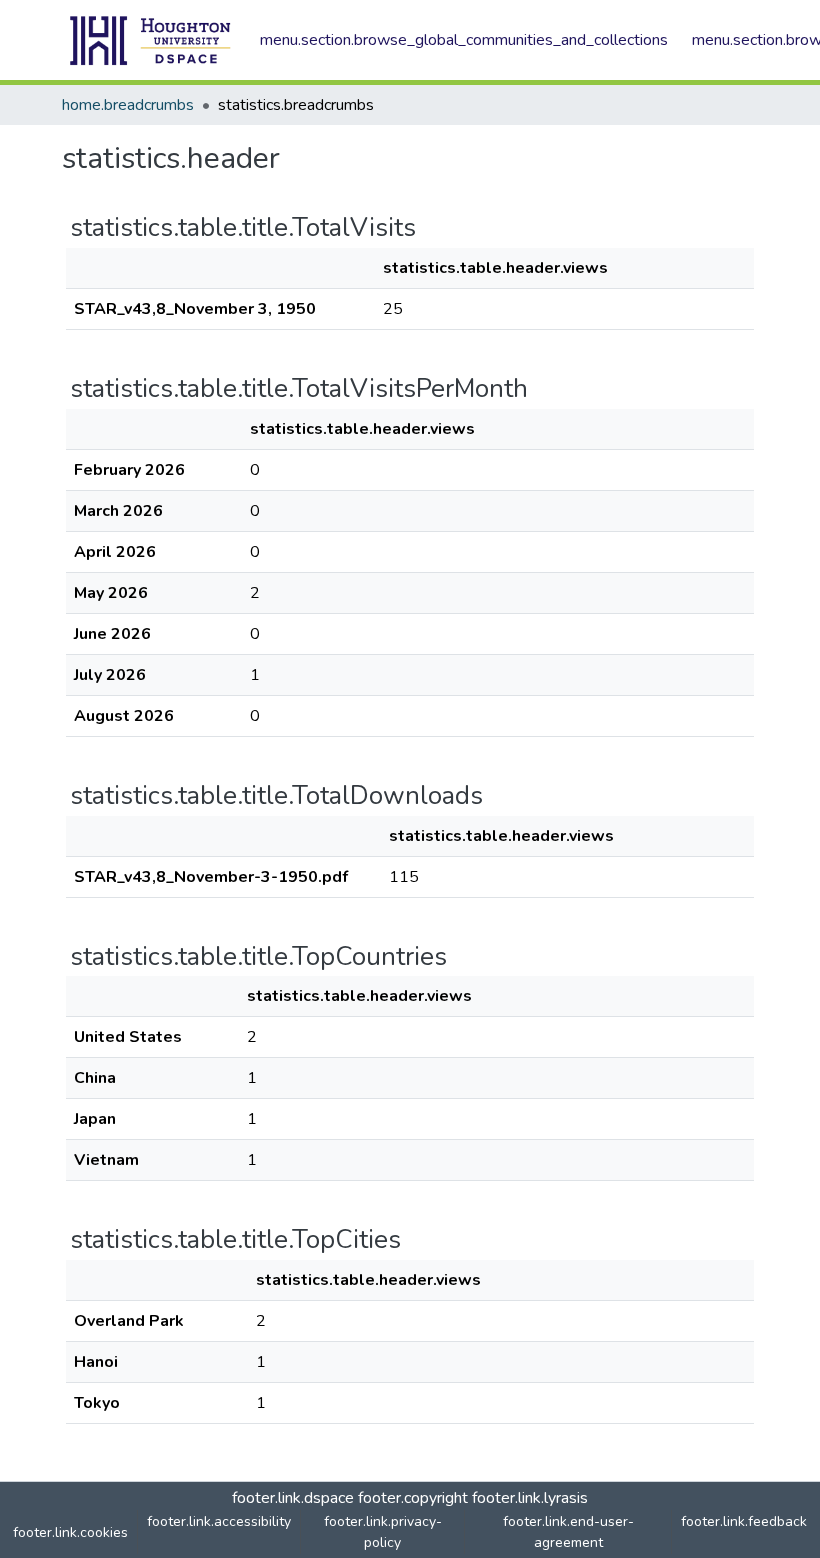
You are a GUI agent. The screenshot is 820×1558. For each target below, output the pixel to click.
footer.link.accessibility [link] (219, 1521)
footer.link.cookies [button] (70, 1532)
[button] (151, 40)
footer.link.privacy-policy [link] (383, 1532)
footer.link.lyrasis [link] (530, 1498)
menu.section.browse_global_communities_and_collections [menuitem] (464, 40)
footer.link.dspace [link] (293, 1498)
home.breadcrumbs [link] (128, 105)
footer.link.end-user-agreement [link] (568, 1532)
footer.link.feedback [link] (744, 1521)
